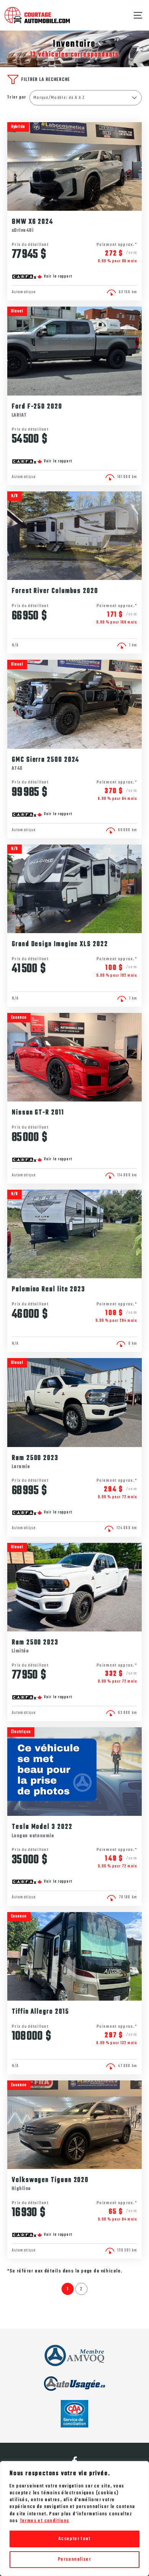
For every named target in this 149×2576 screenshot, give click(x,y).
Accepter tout (74, 2539)
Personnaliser (74, 2560)
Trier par (17, 98)
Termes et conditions (45, 2521)
